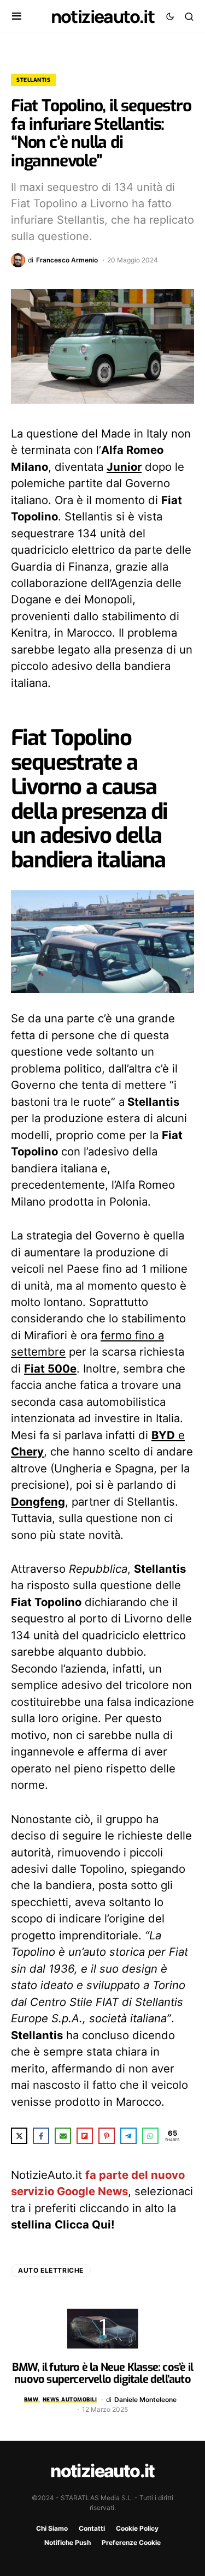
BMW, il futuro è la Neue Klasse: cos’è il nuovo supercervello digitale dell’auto (102, 2373)
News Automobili (70, 2400)
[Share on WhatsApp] (150, 2136)
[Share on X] (19, 2136)
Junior (124, 467)
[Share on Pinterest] (107, 2136)
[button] (17, 16)
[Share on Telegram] (128, 2136)
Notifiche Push (68, 2542)
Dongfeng (38, 1502)
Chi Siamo (52, 2528)
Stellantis (33, 80)
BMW (31, 2400)
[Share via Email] (63, 2136)
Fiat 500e (50, 1368)
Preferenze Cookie (131, 2542)
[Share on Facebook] (41, 2136)
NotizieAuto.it (103, 16)
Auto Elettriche (51, 2270)
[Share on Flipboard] (85, 2136)
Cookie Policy (137, 2528)
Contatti (92, 2528)
